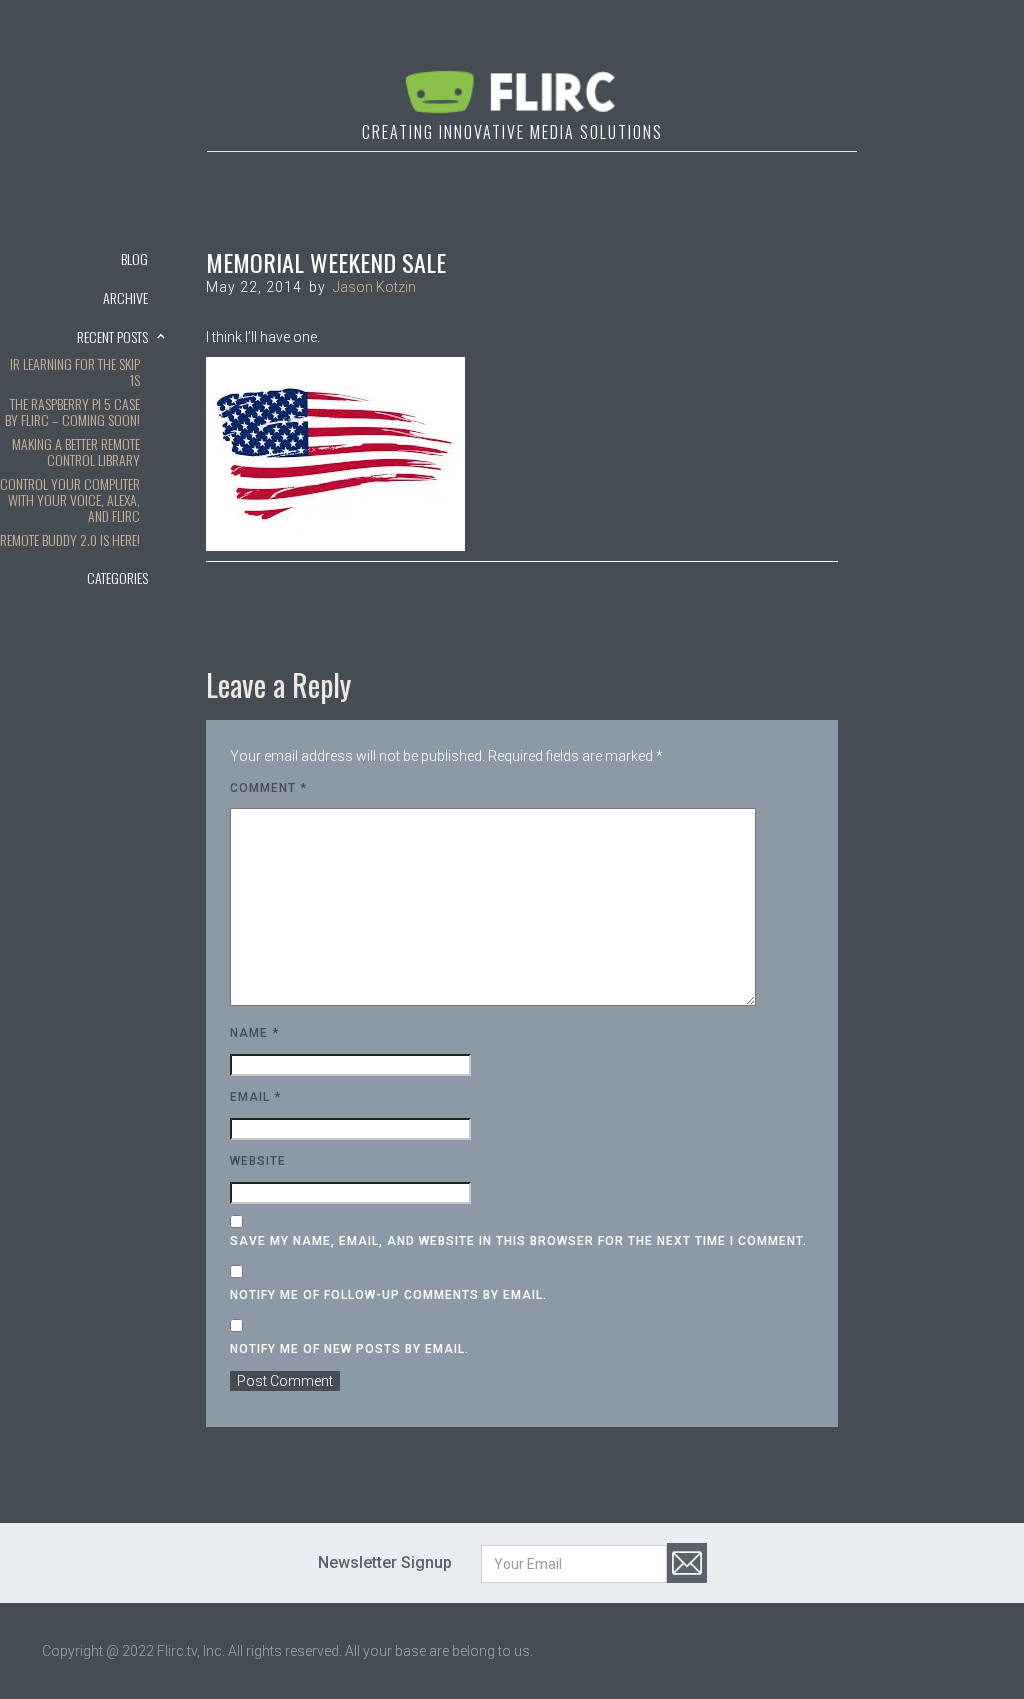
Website (258, 1161)
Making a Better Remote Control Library (76, 453)
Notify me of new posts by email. (349, 1349)
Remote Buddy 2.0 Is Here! (70, 541)
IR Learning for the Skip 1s (75, 373)
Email (255, 1097)
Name (254, 1033)
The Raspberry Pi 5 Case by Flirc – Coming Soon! (72, 413)
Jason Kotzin (374, 287)
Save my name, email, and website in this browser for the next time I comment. (518, 1241)
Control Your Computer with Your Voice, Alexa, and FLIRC (70, 501)
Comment (268, 788)
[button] (83, 297)
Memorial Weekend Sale (326, 262)
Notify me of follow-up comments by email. (388, 1295)
